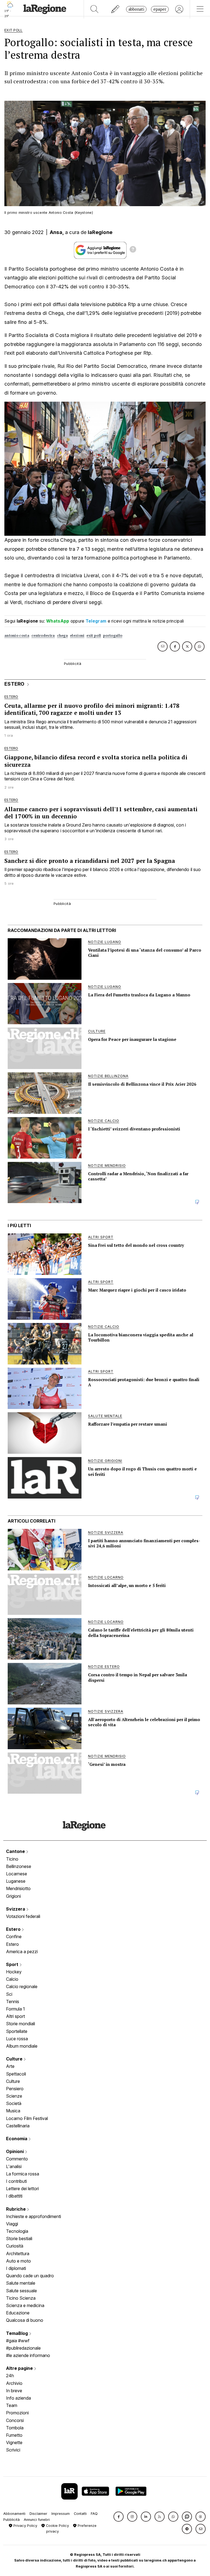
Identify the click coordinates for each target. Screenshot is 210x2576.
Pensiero (15, 2089)
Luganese (16, 1881)
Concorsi (15, 2420)
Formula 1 (15, 2009)
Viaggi (12, 2224)
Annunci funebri (37, 2520)
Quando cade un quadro (30, 2276)
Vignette (14, 2442)
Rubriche (16, 2209)
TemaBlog (17, 2333)
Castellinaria (18, 2126)
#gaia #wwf (18, 2341)
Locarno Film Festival (27, 2118)
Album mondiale (22, 2046)
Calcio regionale (22, 1986)
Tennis (13, 2001)
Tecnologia (17, 2231)
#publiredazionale (23, 2348)
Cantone (16, 1851)
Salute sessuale (21, 2291)
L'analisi (14, 2166)
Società (14, 2103)
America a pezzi (22, 1952)
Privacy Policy (25, 2526)
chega (63, 636)
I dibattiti (14, 2196)
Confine (14, 1937)
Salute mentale (21, 2283)
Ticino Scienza (21, 2298)
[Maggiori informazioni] (133, 250)
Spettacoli (16, 2074)
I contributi (16, 2181)
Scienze (14, 2096)
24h (10, 2376)
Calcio (12, 1979)
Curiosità (15, 2246)
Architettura (18, 2254)
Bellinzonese (19, 1866)
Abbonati (136, 9)
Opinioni (15, 2151)
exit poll (94, 636)
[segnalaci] (116, 9)
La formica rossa (23, 2174)
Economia (17, 2139)
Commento (17, 2159)
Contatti (80, 2514)
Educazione (18, 2313)
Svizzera (16, 1909)
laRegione (100, 232)
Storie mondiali (21, 2024)
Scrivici (13, 2450)
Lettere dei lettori (22, 2189)
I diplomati (16, 2268)
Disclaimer (38, 2514)
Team (12, 2405)
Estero (14, 1929)
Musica (13, 2111)
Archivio (14, 2383)
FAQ (94, 2514)
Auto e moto (18, 2261)
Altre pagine (20, 2368)
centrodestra (43, 636)
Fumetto (14, 2435)
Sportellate (17, 2031)
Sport (13, 1964)
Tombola (15, 2428)
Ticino (12, 1859)
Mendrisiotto (18, 1888)
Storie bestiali (19, 2239)
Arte (10, 2066)
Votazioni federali (23, 1916)
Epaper (160, 9)
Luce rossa (17, 2039)
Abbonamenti (14, 2514)
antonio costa (17, 636)
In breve (14, 2391)
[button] (119, 2517)
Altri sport (15, 2016)
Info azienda (18, 2398)
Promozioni (17, 2413)
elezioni (77, 636)
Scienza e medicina (25, 2305)
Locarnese (17, 1874)
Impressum (61, 2514)
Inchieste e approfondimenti (33, 2216)
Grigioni (13, 1896)
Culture (15, 2059)
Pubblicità (11, 2520)
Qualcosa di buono (25, 2320)
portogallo (113, 636)
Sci (9, 1994)
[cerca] (94, 9)
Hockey (14, 1972)
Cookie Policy (57, 2526)
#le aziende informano (28, 2355)
